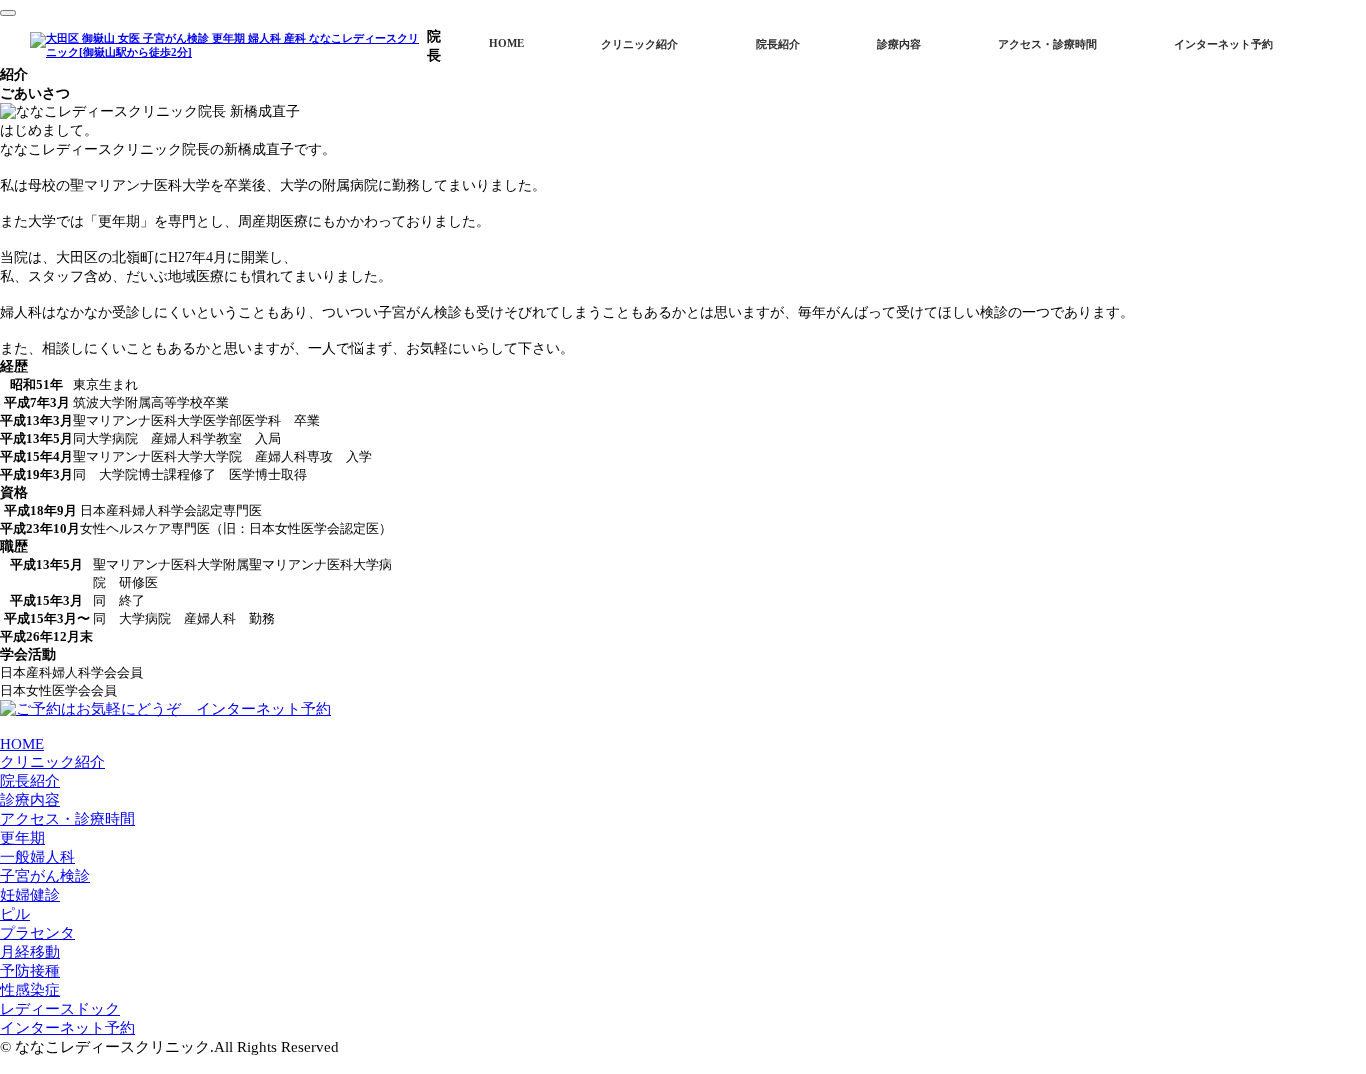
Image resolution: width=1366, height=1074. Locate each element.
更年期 (22, 838)
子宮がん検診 (45, 876)
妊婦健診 (30, 895)
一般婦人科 (37, 857)
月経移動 (30, 952)
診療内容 (899, 44)
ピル (15, 914)
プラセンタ (37, 933)
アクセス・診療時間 (1047, 44)
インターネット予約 (1223, 44)
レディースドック (60, 1009)
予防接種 (30, 971)
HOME (506, 43)
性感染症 (30, 990)
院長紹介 (778, 44)
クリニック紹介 (639, 44)
